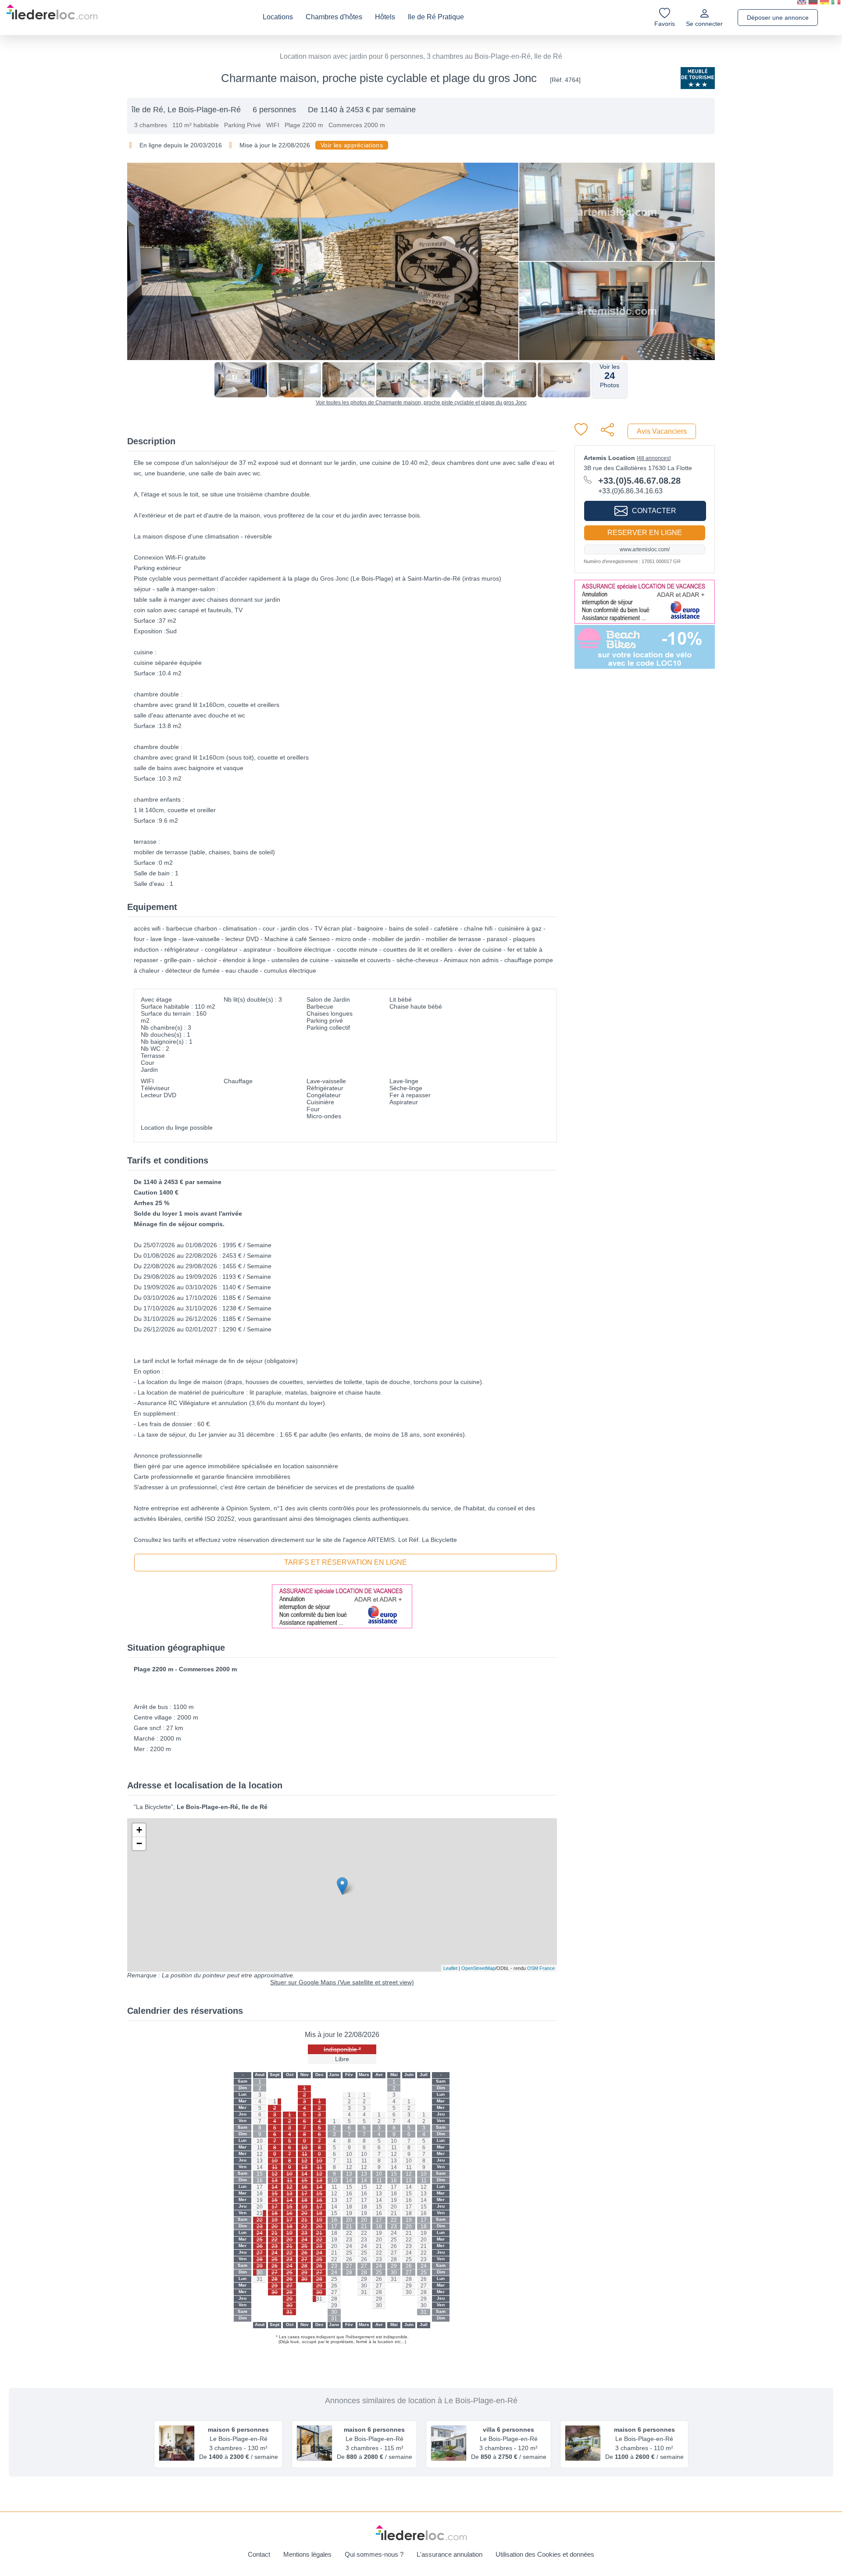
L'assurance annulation (450, 2554)
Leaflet (450, 1968)
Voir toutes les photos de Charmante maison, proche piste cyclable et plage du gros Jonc (421, 403)
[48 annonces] (654, 458)
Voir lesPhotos (610, 376)
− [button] (139, 1843)
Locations (278, 17)
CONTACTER (654, 511)
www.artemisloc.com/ (645, 549)
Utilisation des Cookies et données (545, 2554)
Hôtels (385, 17)
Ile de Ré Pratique (436, 17)
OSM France (541, 1968)
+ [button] (139, 1830)
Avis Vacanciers (662, 431)
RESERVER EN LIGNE (645, 533)
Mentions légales (307, 2554)
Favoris (665, 24)
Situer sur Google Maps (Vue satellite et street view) (342, 1982)
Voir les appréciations (352, 145)
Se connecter (704, 24)
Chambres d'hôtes (334, 17)
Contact (259, 2554)
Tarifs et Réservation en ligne (346, 1562)
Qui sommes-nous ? (374, 2554)
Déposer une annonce (778, 18)
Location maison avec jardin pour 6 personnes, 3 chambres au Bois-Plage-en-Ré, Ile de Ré (421, 56)
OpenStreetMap (478, 1968)
